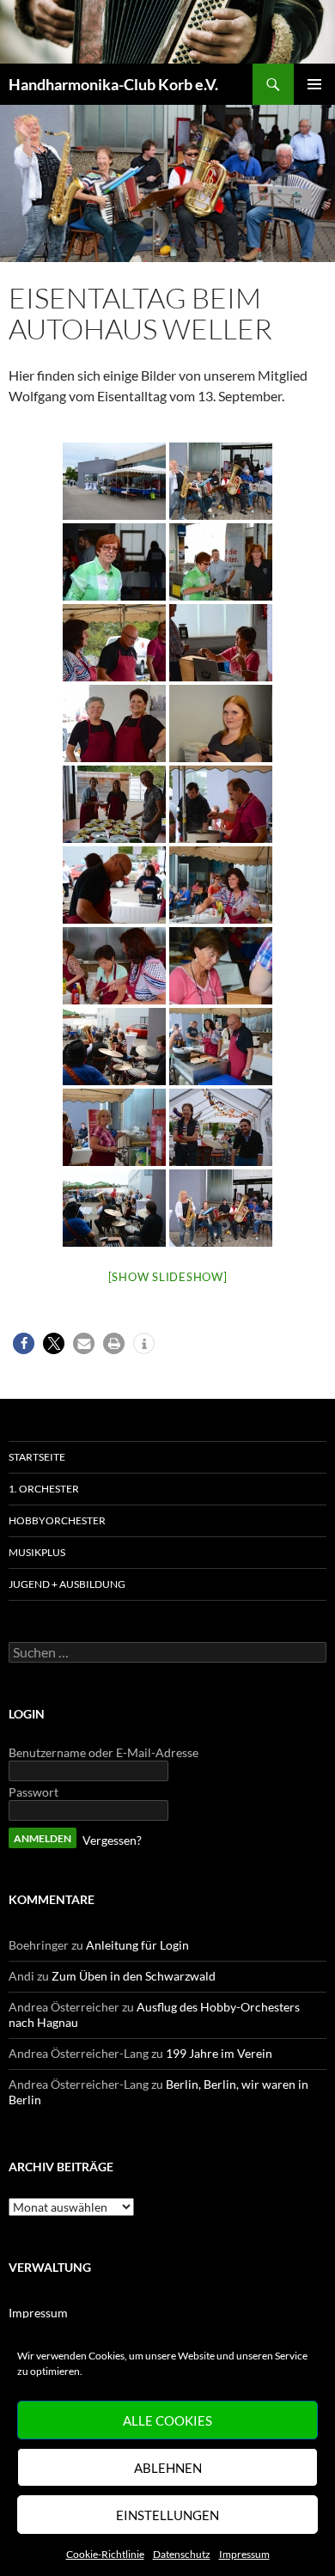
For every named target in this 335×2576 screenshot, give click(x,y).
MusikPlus (37, 1552)
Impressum (244, 2554)
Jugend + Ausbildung (67, 1584)
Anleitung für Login (137, 1945)
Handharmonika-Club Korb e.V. (113, 84)
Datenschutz (182, 2554)
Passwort (33, 1792)
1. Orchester (44, 1489)
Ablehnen (168, 2468)
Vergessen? (112, 1840)
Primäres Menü (314, 84)
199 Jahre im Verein (219, 2053)
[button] (24, 1343)
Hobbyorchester (57, 1520)
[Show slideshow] (168, 1277)
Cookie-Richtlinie (105, 2554)
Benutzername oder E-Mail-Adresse (104, 1752)
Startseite (37, 1457)
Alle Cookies (167, 2420)
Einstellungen (167, 2515)
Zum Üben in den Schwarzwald (134, 1976)
